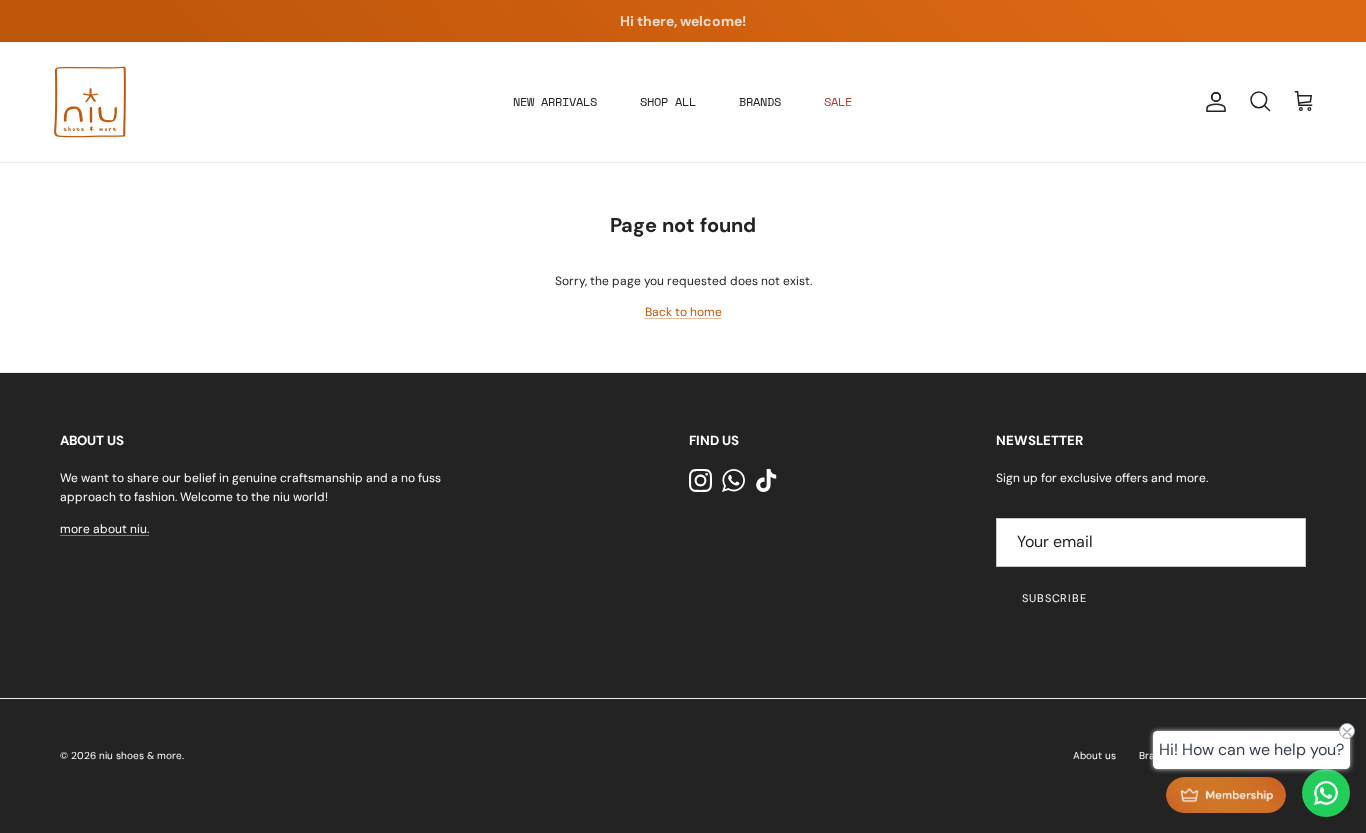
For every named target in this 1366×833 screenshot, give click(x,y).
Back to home (683, 312)
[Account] (1212, 102)
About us (1094, 755)
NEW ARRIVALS (555, 101)
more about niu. (104, 529)
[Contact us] (1326, 793)
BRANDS (760, 101)
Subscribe (1054, 598)
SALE (838, 101)
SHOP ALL (668, 101)
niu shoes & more (140, 755)
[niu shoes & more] (90, 102)
